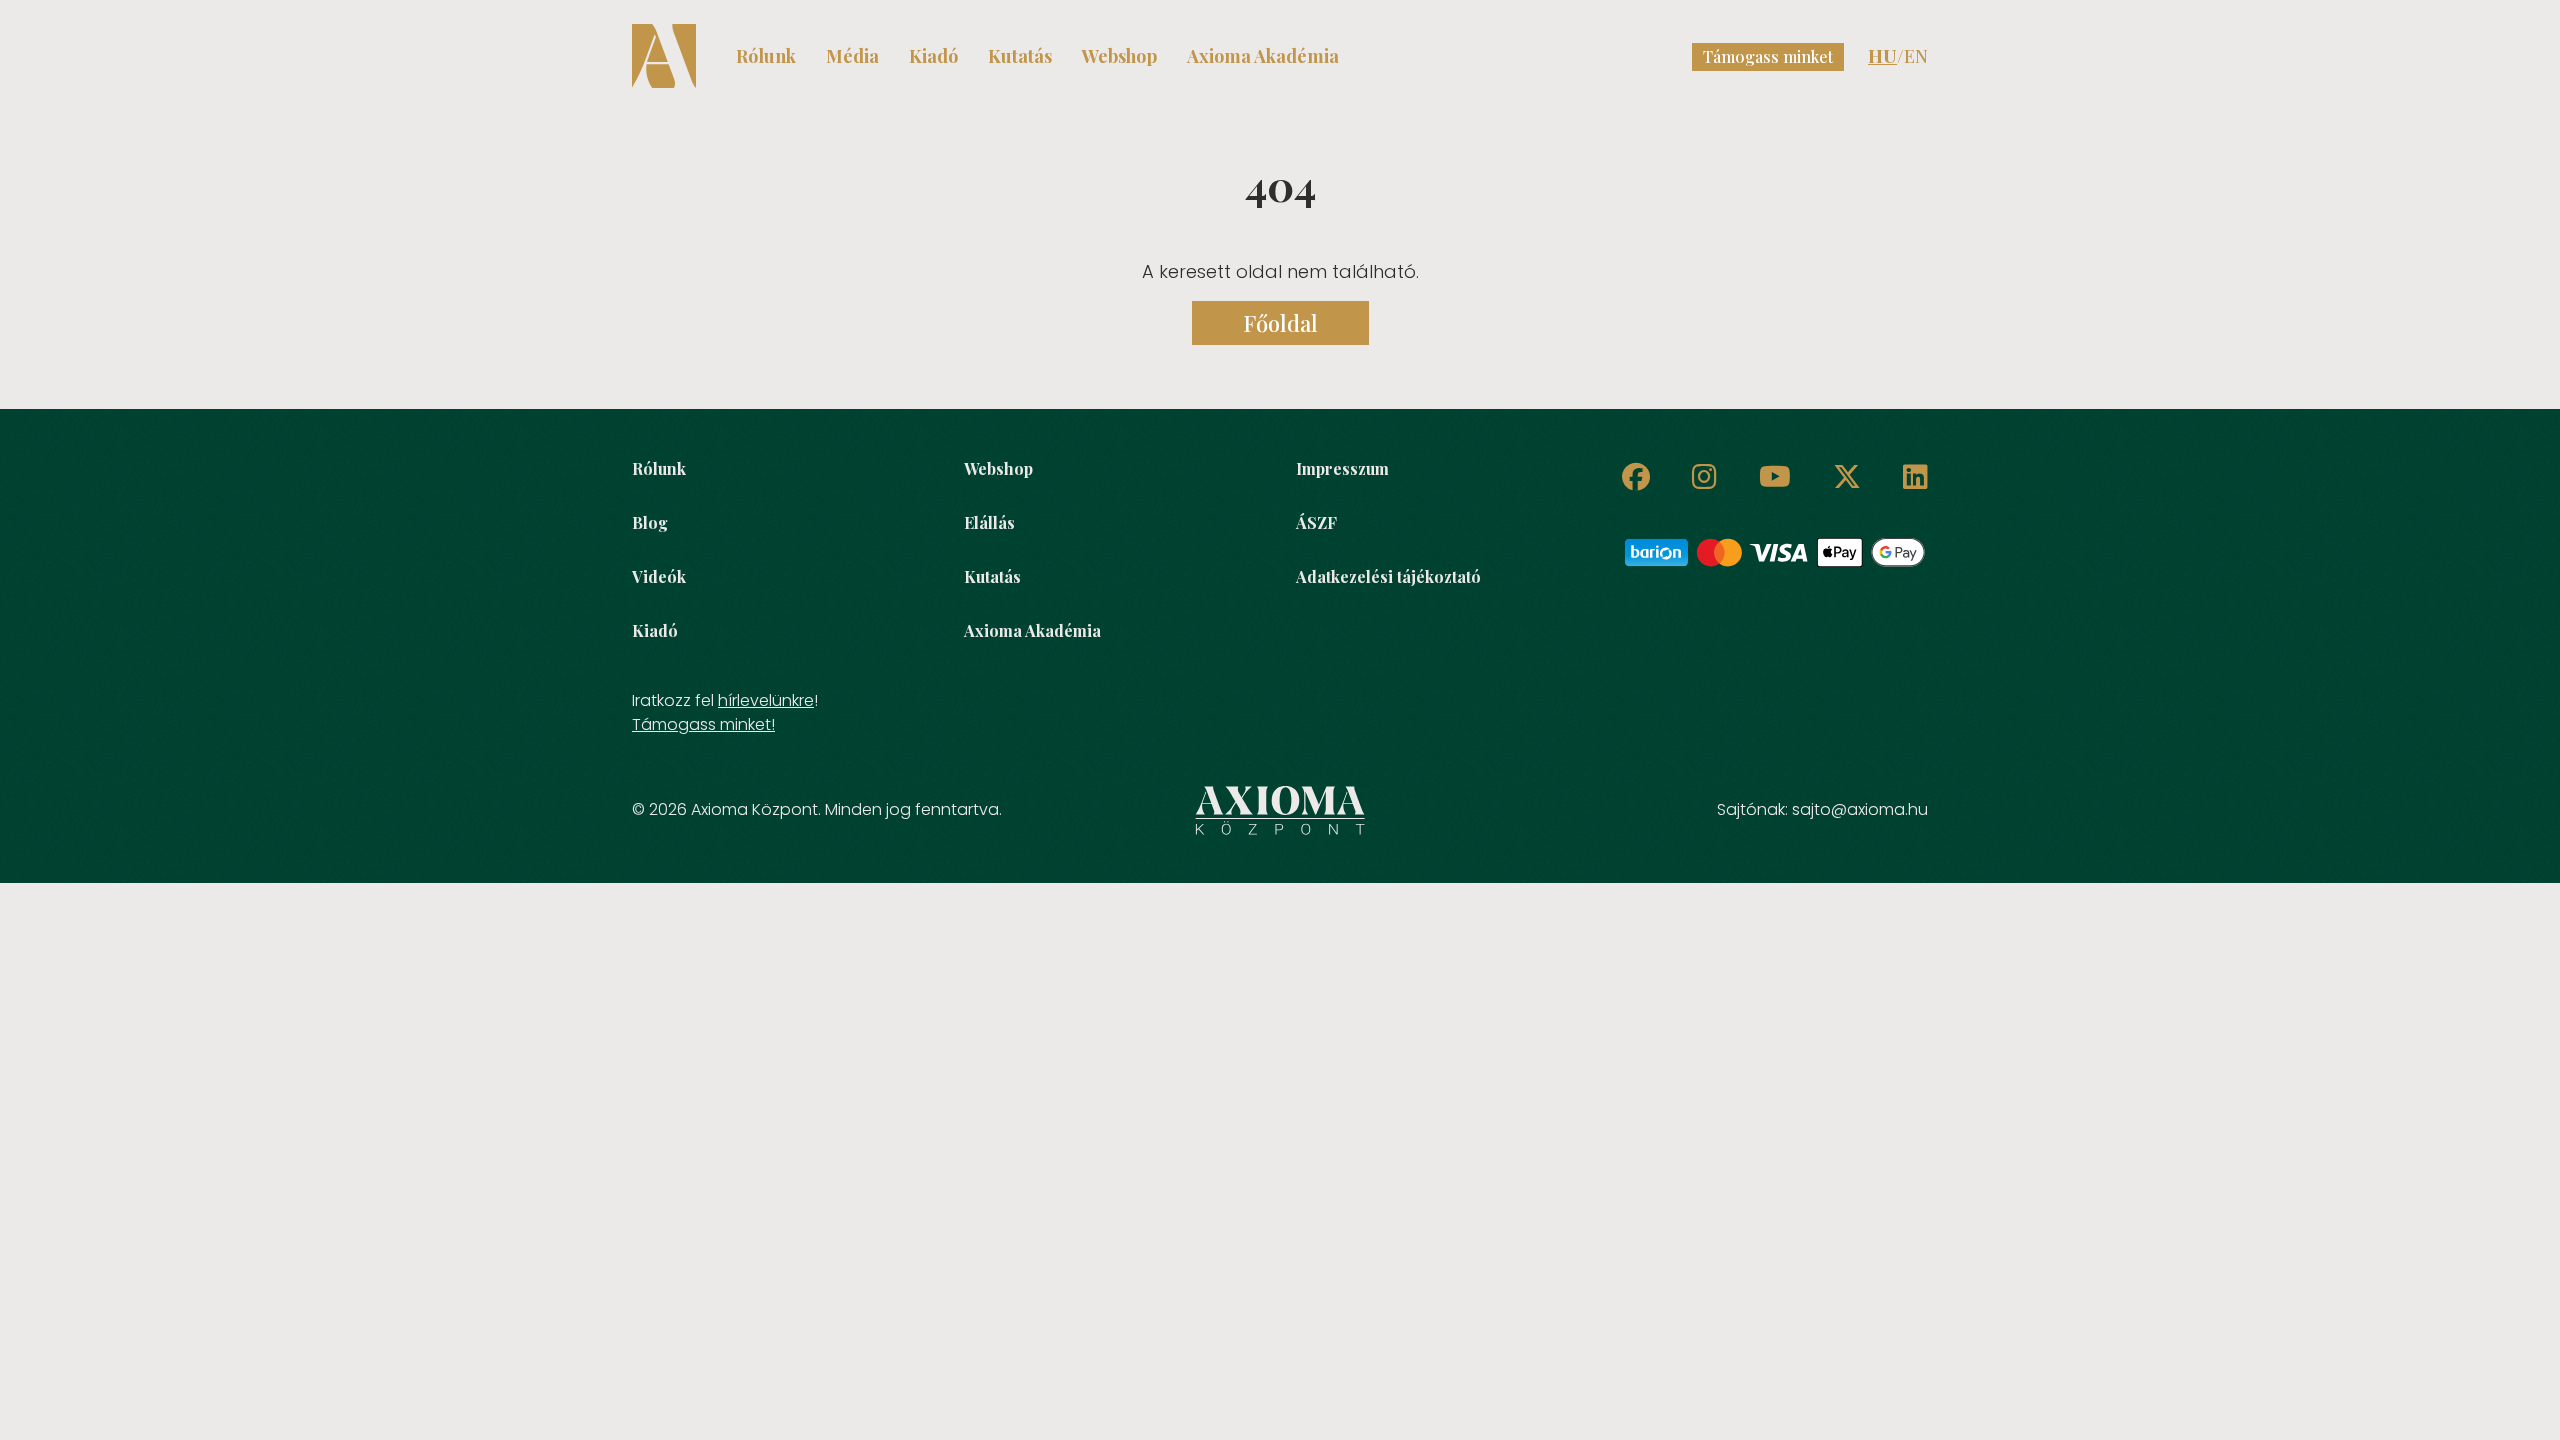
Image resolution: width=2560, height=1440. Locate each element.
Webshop (1119, 56)
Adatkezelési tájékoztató (1388, 576)
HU (1882, 56)
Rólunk (766, 56)
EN (1916, 56)
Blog (650, 522)
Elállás (989, 522)
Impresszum (1342, 468)
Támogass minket (1768, 56)
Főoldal (1280, 323)
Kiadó (933, 56)
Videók (659, 576)
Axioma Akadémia (1263, 56)
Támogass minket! (703, 724)
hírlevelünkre (766, 700)
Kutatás (1020, 56)
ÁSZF (1316, 522)
